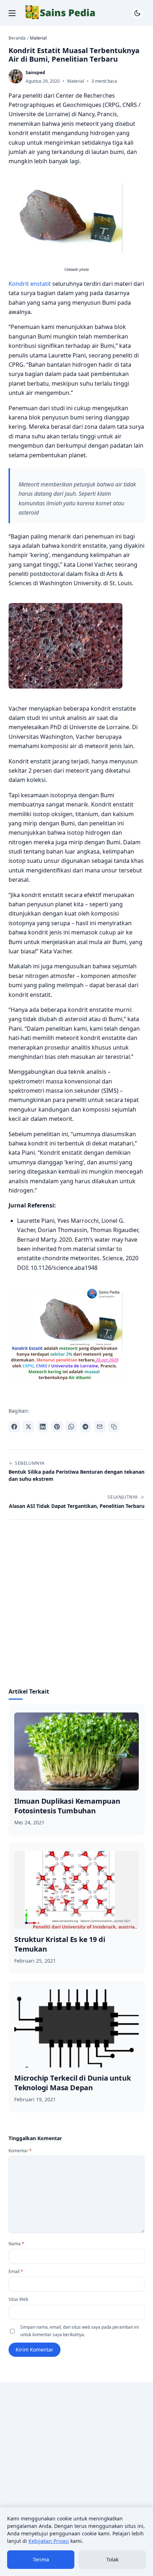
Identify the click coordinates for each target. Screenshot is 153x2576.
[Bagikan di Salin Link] (114, 1427)
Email (16, 2271)
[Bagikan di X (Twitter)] (28, 1427)
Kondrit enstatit (30, 284)
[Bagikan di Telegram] (85, 1427)
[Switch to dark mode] (137, 13)
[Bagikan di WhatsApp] (71, 1427)
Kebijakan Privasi (49, 2541)
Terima (41, 2559)
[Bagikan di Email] (100, 1427)
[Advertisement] (76, 1608)
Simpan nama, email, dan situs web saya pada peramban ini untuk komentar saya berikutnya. (80, 2331)
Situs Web (18, 2299)
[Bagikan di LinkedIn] (43, 1427)
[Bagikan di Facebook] (14, 1427)
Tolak (112, 2559)
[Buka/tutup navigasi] (12, 13)
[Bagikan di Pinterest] (57, 1427)
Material (76, 81)
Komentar (20, 2151)
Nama (16, 2244)
